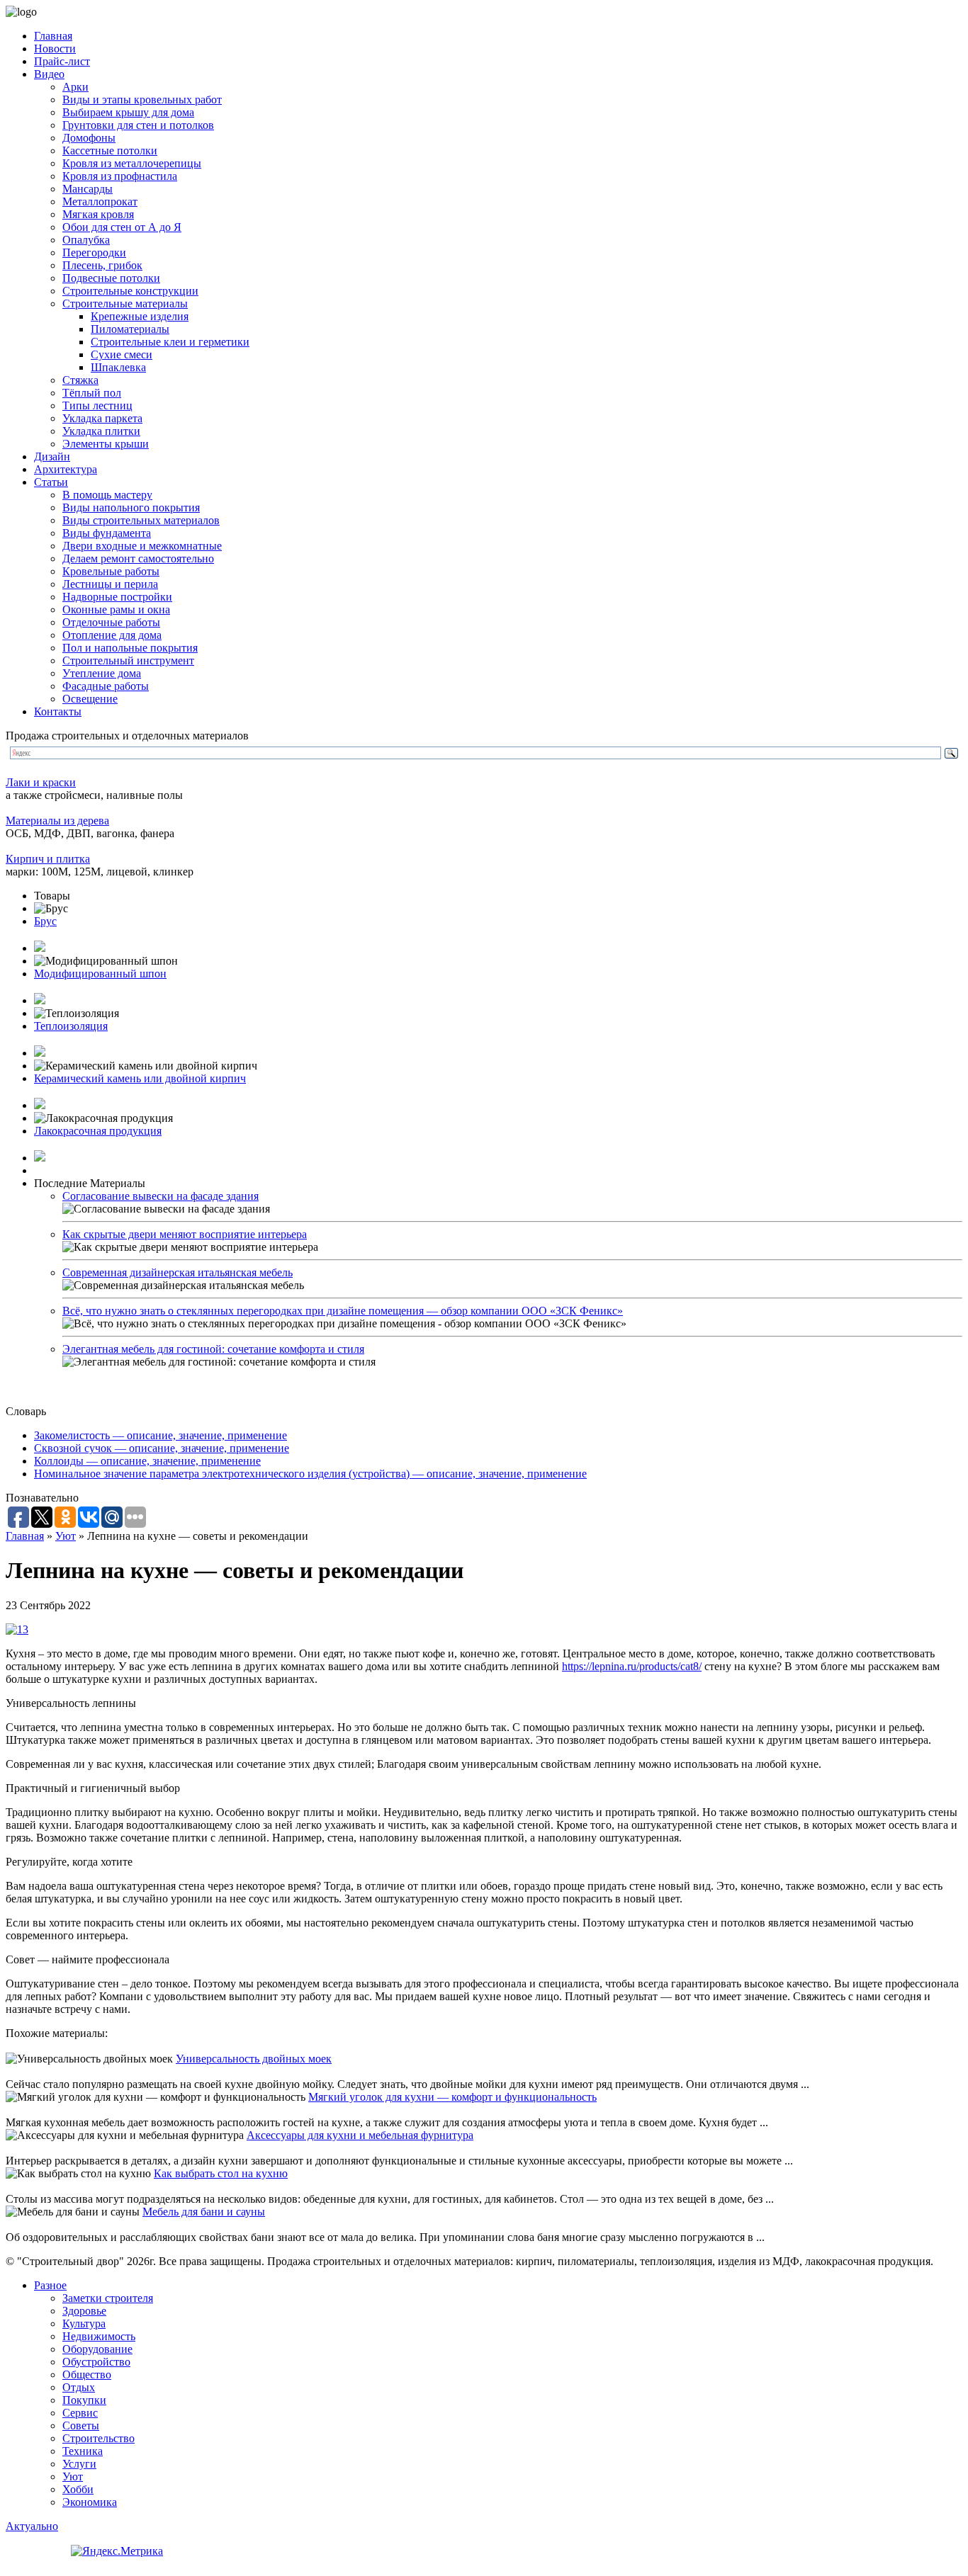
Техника (83, 2451)
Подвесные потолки (111, 278)
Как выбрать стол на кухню (221, 2173)
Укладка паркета (102, 418)
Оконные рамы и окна (116, 609)
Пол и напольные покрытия (130, 648)
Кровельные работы (111, 571)
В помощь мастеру (107, 495)
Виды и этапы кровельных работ (142, 100)
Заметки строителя (108, 2298)
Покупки (84, 2400)
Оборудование (97, 2349)
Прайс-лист (62, 61)
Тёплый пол (92, 393)
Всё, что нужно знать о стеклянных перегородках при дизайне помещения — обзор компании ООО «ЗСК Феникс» (343, 1311)
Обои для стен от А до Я (122, 227)
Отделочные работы (111, 622)
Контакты (58, 711)
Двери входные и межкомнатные (142, 546)
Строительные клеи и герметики (170, 342)
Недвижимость (99, 2336)
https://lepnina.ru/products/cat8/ (632, 1666)
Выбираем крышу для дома (128, 112)
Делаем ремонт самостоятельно (138, 558)
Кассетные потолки (110, 151)
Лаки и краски (41, 782)
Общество (87, 2374)
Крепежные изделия (140, 316)
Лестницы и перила (110, 584)
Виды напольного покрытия (131, 507)
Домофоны (89, 138)
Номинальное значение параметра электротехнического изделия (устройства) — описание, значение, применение (310, 1474)
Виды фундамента (107, 533)
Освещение (90, 699)
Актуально (32, 2526)
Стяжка (80, 380)
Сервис (80, 2413)
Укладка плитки (101, 431)
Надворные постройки (117, 597)
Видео (49, 74)
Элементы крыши (106, 444)
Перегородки (94, 253)
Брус (45, 921)
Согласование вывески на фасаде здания (161, 1196)
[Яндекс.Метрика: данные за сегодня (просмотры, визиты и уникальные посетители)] (117, 2551)
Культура (84, 2323)
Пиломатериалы (130, 329)
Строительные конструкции (130, 291)
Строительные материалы (125, 303)
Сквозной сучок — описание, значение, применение (162, 1448)
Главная (53, 36)
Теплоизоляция (71, 1026)
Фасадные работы (106, 686)
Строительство (99, 2438)
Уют (66, 1536)
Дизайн (52, 456)
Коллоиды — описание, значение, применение (147, 1461)
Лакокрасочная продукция (98, 1131)
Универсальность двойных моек (254, 2059)
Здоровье (84, 2311)
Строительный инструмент (128, 660)
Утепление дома (102, 673)
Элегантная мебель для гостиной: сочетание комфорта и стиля (213, 1349)
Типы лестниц (97, 405)
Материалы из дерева (57, 821)
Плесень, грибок (102, 265)
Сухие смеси (122, 354)
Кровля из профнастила (120, 176)
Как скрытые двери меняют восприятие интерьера (185, 1234)
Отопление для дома (112, 635)
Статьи (51, 482)
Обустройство (96, 2362)
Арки (75, 87)
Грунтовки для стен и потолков (138, 125)
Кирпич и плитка (48, 859)
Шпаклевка (118, 367)
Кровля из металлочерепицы (132, 163)
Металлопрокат (100, 202)
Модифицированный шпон (100, 974)
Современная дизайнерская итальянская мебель (178, 1272)
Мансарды (88, 189)
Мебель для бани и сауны (204, 2212)
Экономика (90, 2502)
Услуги (79, 2464)
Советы (81, 2425)
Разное (50, 2285)
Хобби (78, 2489)
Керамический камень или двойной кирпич (140, 1078)
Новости (55, 49)
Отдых (79, 2387)
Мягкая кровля (98, 214)
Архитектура (66, 469)
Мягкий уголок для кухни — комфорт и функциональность (452, 2097)
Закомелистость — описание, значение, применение (161, 1435)
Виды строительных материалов (141, 520)
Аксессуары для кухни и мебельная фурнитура (360, 2135)
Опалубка (86, 240)
